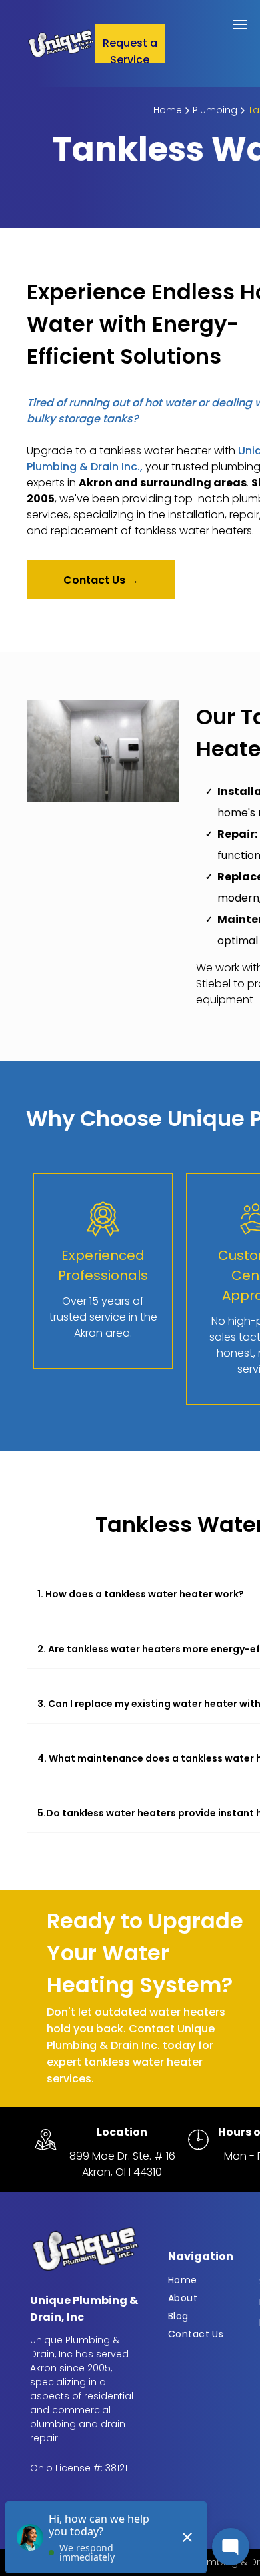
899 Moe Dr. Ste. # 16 (122, 2156)
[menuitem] (211, 2280)
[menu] (240, 25)
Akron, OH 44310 (122, 2172)
